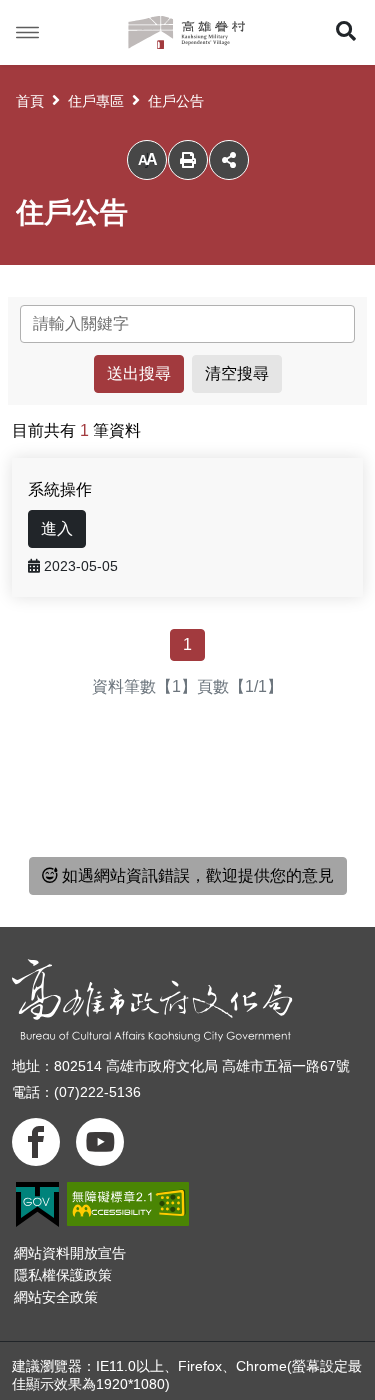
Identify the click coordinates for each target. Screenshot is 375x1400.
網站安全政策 (56, 1297)
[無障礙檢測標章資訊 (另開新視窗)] (128, 1204)
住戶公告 (176, 101)
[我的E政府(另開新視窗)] (37, 1204)
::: (18, 305)
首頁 (30, 101)
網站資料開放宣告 (70, 1253)
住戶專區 (96, 101)
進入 (57, 528)
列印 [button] (188, 160)
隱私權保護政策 (63, 1275)
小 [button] (147, 160)
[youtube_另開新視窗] (100, 1142)
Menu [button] (28, 33)
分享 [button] (229, 160)
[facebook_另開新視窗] (36, 1142)
